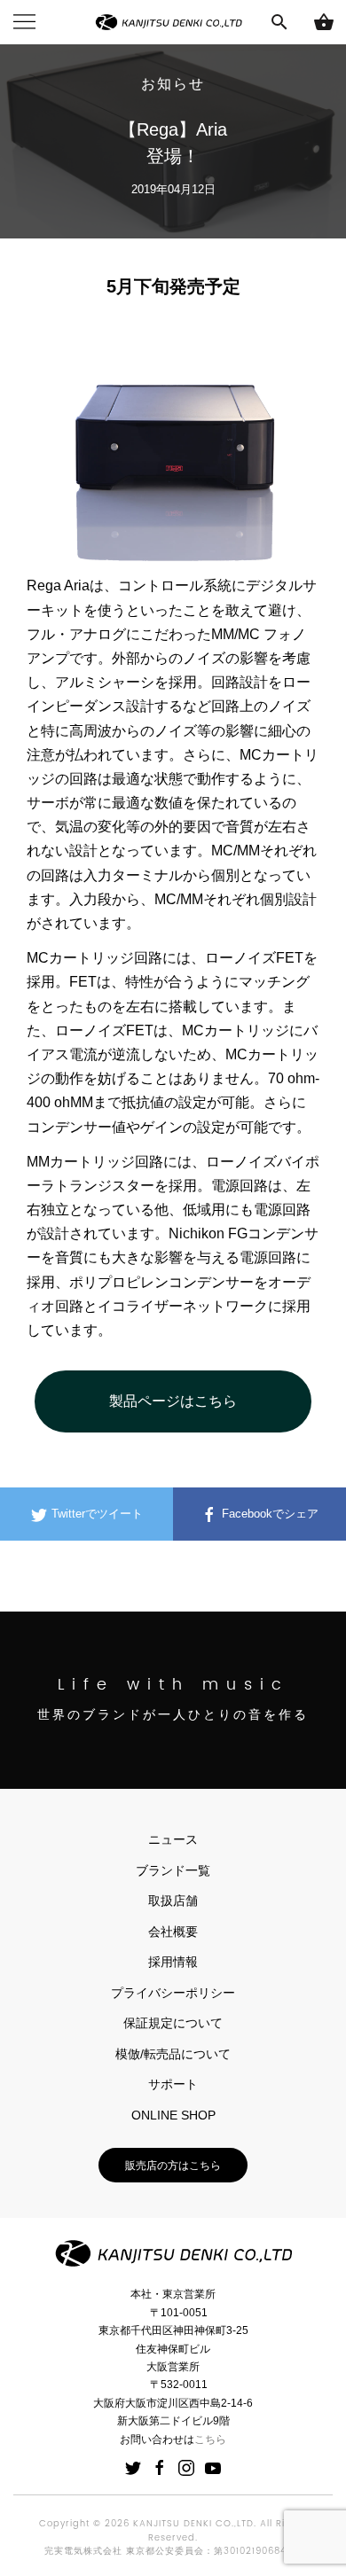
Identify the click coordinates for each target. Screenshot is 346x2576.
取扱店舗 (173, 1901)
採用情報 (173, 1962)
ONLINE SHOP (173, 2115)
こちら (210, 2439)
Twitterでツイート (95, 1514)
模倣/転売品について (173, 2054)
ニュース (173, 1839)
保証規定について (173, 2023)
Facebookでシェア (268, 1514)
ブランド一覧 (173, 1870)
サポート (173, 2084)
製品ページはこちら (173, 1401)
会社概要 (173, 1932)
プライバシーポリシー (173, 1993)
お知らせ (173, 84)
